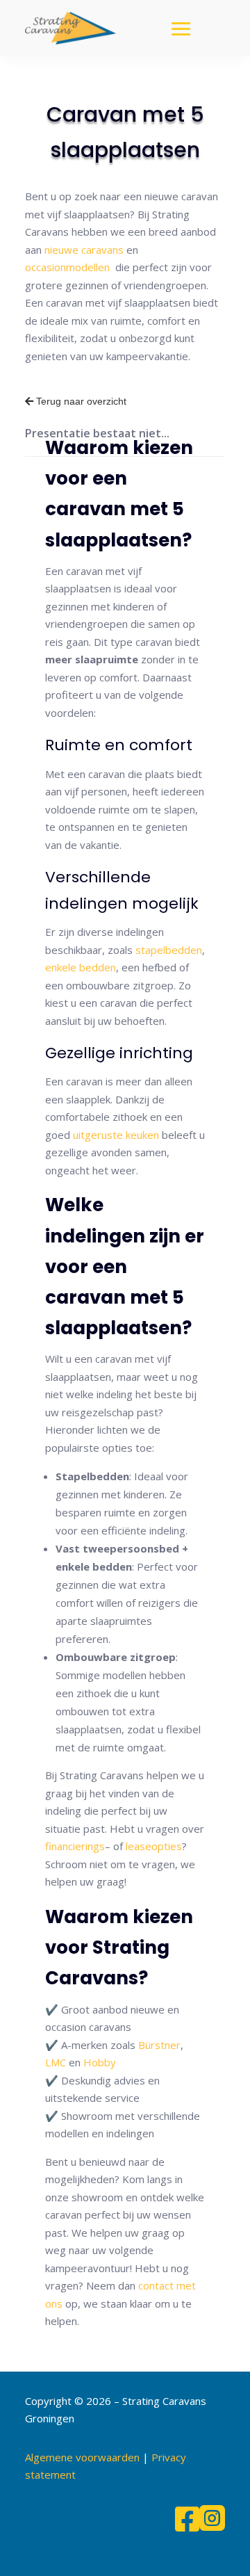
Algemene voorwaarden (82, 2457)
